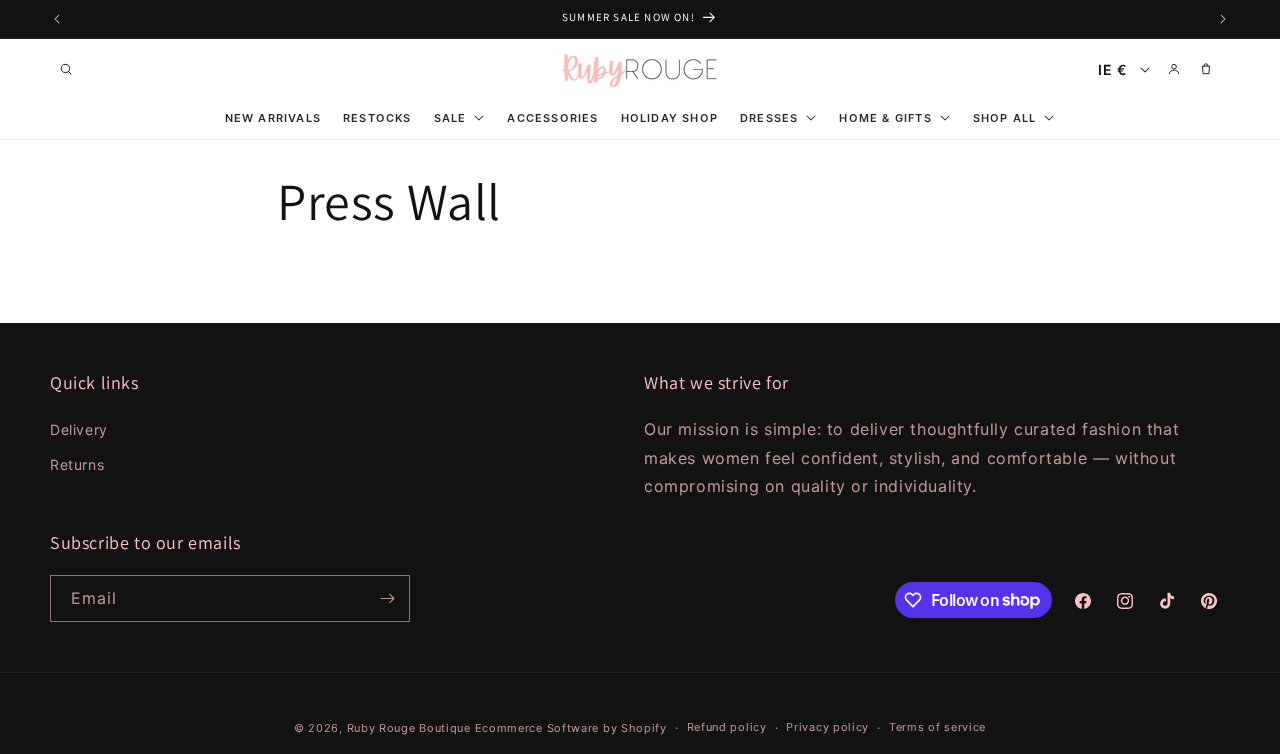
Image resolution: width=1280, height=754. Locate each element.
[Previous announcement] (57, 19)
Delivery (79, 429)
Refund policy (727, 727)
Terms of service (937, 727)
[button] (66, 69)
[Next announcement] (1223, 19)
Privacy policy (827, 727)
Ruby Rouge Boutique (411, 728)
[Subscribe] (387, 598)
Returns (77, 464)
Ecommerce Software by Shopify (571, 728)
